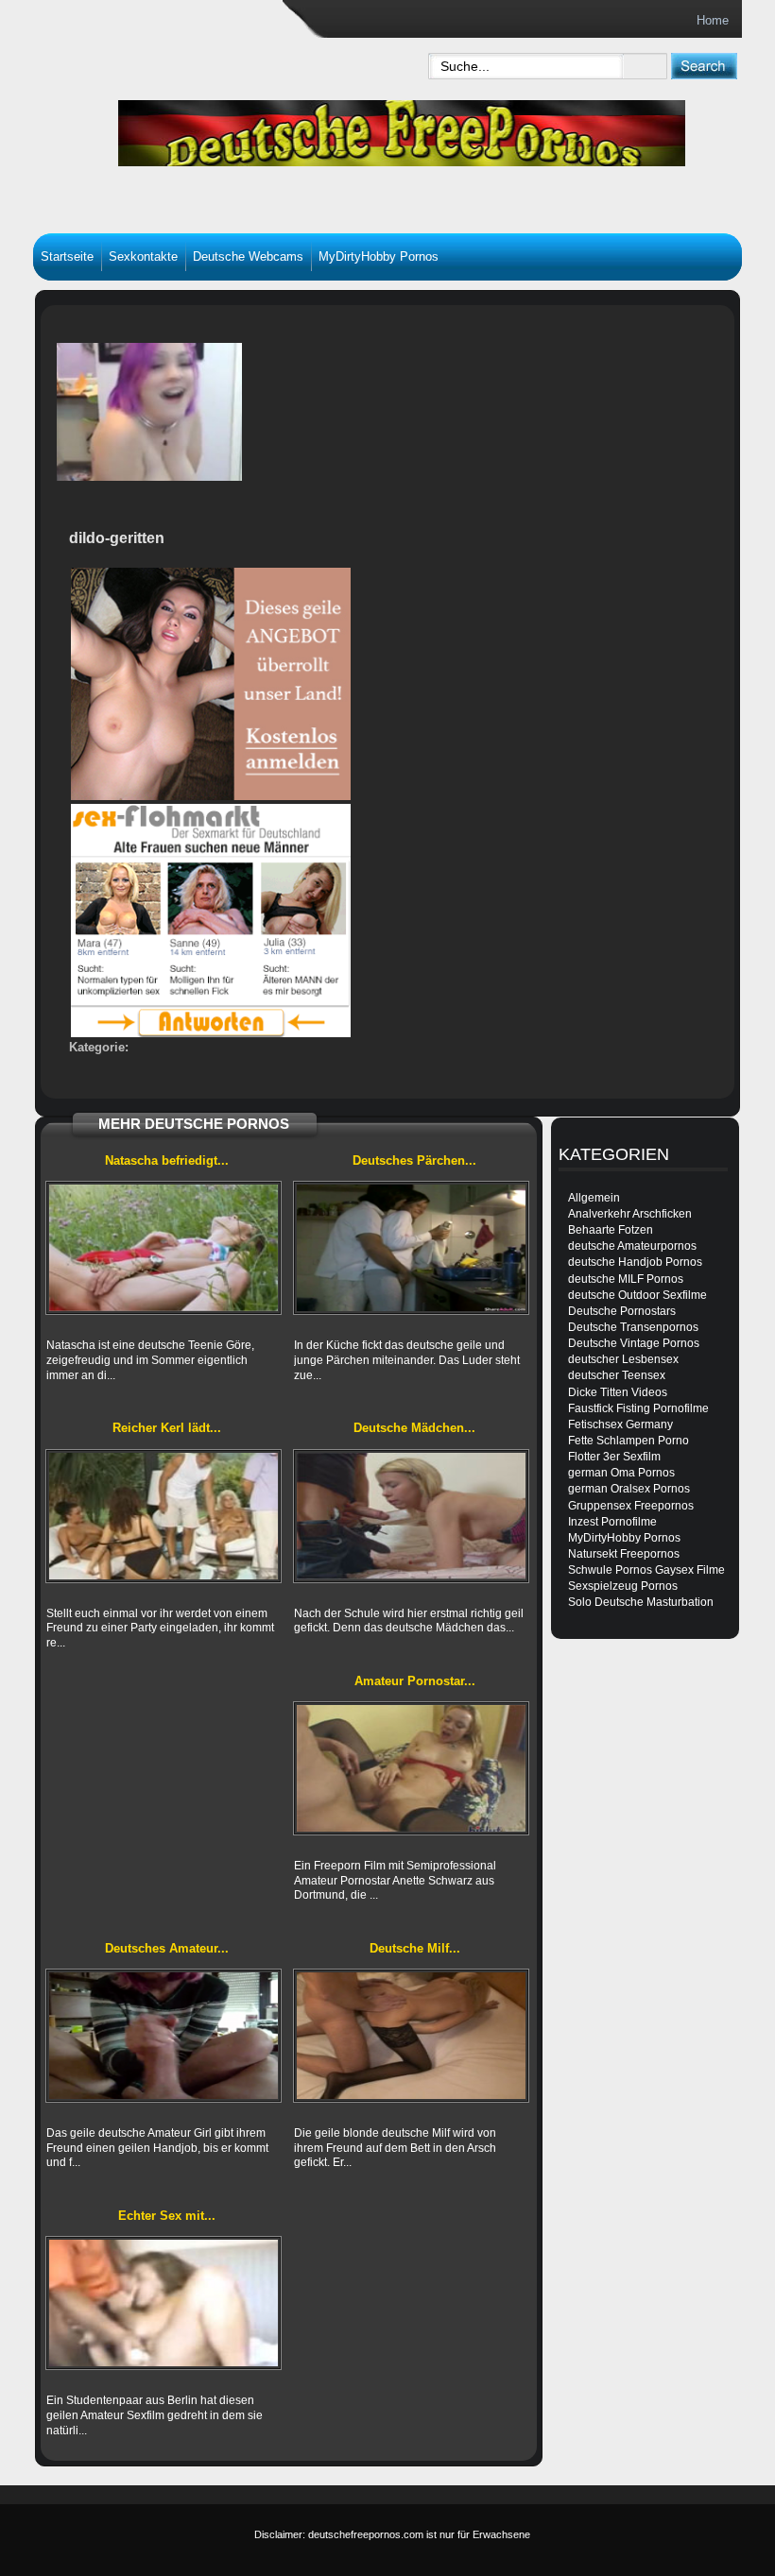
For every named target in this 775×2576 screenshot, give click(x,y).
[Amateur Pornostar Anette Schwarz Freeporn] (411, 1768)
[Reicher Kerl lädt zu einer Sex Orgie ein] (164, 1516)
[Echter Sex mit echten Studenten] (164, 2303)
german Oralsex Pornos (629, 1489)
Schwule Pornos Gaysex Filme (646, 1570)
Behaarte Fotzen (611, 1230)
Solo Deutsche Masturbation (641, 1602)
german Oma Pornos (621, 1473)
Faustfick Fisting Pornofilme (638, 1408)
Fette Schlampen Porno (629, 1441)
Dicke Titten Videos (618, 1392)
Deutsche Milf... (415, 1948)
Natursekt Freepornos (624, 1554)
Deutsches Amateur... (167, 1948)
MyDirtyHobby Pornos (379, 256)
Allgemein (594, 1198)
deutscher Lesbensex (623, 1359)
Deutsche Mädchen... (414, 1428)
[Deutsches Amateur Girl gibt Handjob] (164, 2036)
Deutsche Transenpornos (633, 1327)
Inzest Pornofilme (612, 1522)
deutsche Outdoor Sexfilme (637, 1295)
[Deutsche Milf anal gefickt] (411, 2036)
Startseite (67, 256)
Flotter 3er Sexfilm (614, 1457)
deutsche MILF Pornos (626, 1279)
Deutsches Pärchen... (414, 1160)
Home (713, 20)
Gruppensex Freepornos (631, 1506)
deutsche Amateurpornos (632, 1246)
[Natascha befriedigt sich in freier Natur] (164, 1248)
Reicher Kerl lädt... (167, 1428)
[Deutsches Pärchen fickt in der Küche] (411, 1248)
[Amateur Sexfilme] (288, 128)
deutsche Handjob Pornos (635, 1262)
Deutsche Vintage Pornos (634, 1343)
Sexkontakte (143, 256)
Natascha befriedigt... (167, 1160)
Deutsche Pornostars (622, 1311)
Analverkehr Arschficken (630, 1214)
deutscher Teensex (617, 1375)
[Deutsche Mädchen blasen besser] (411, 1516)
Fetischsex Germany (620, 1424)
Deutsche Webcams (248, 256)
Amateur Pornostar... (415, 1681)
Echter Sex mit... (167, 2216)
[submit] (704, 66)
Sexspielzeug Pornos (623, 1586)
